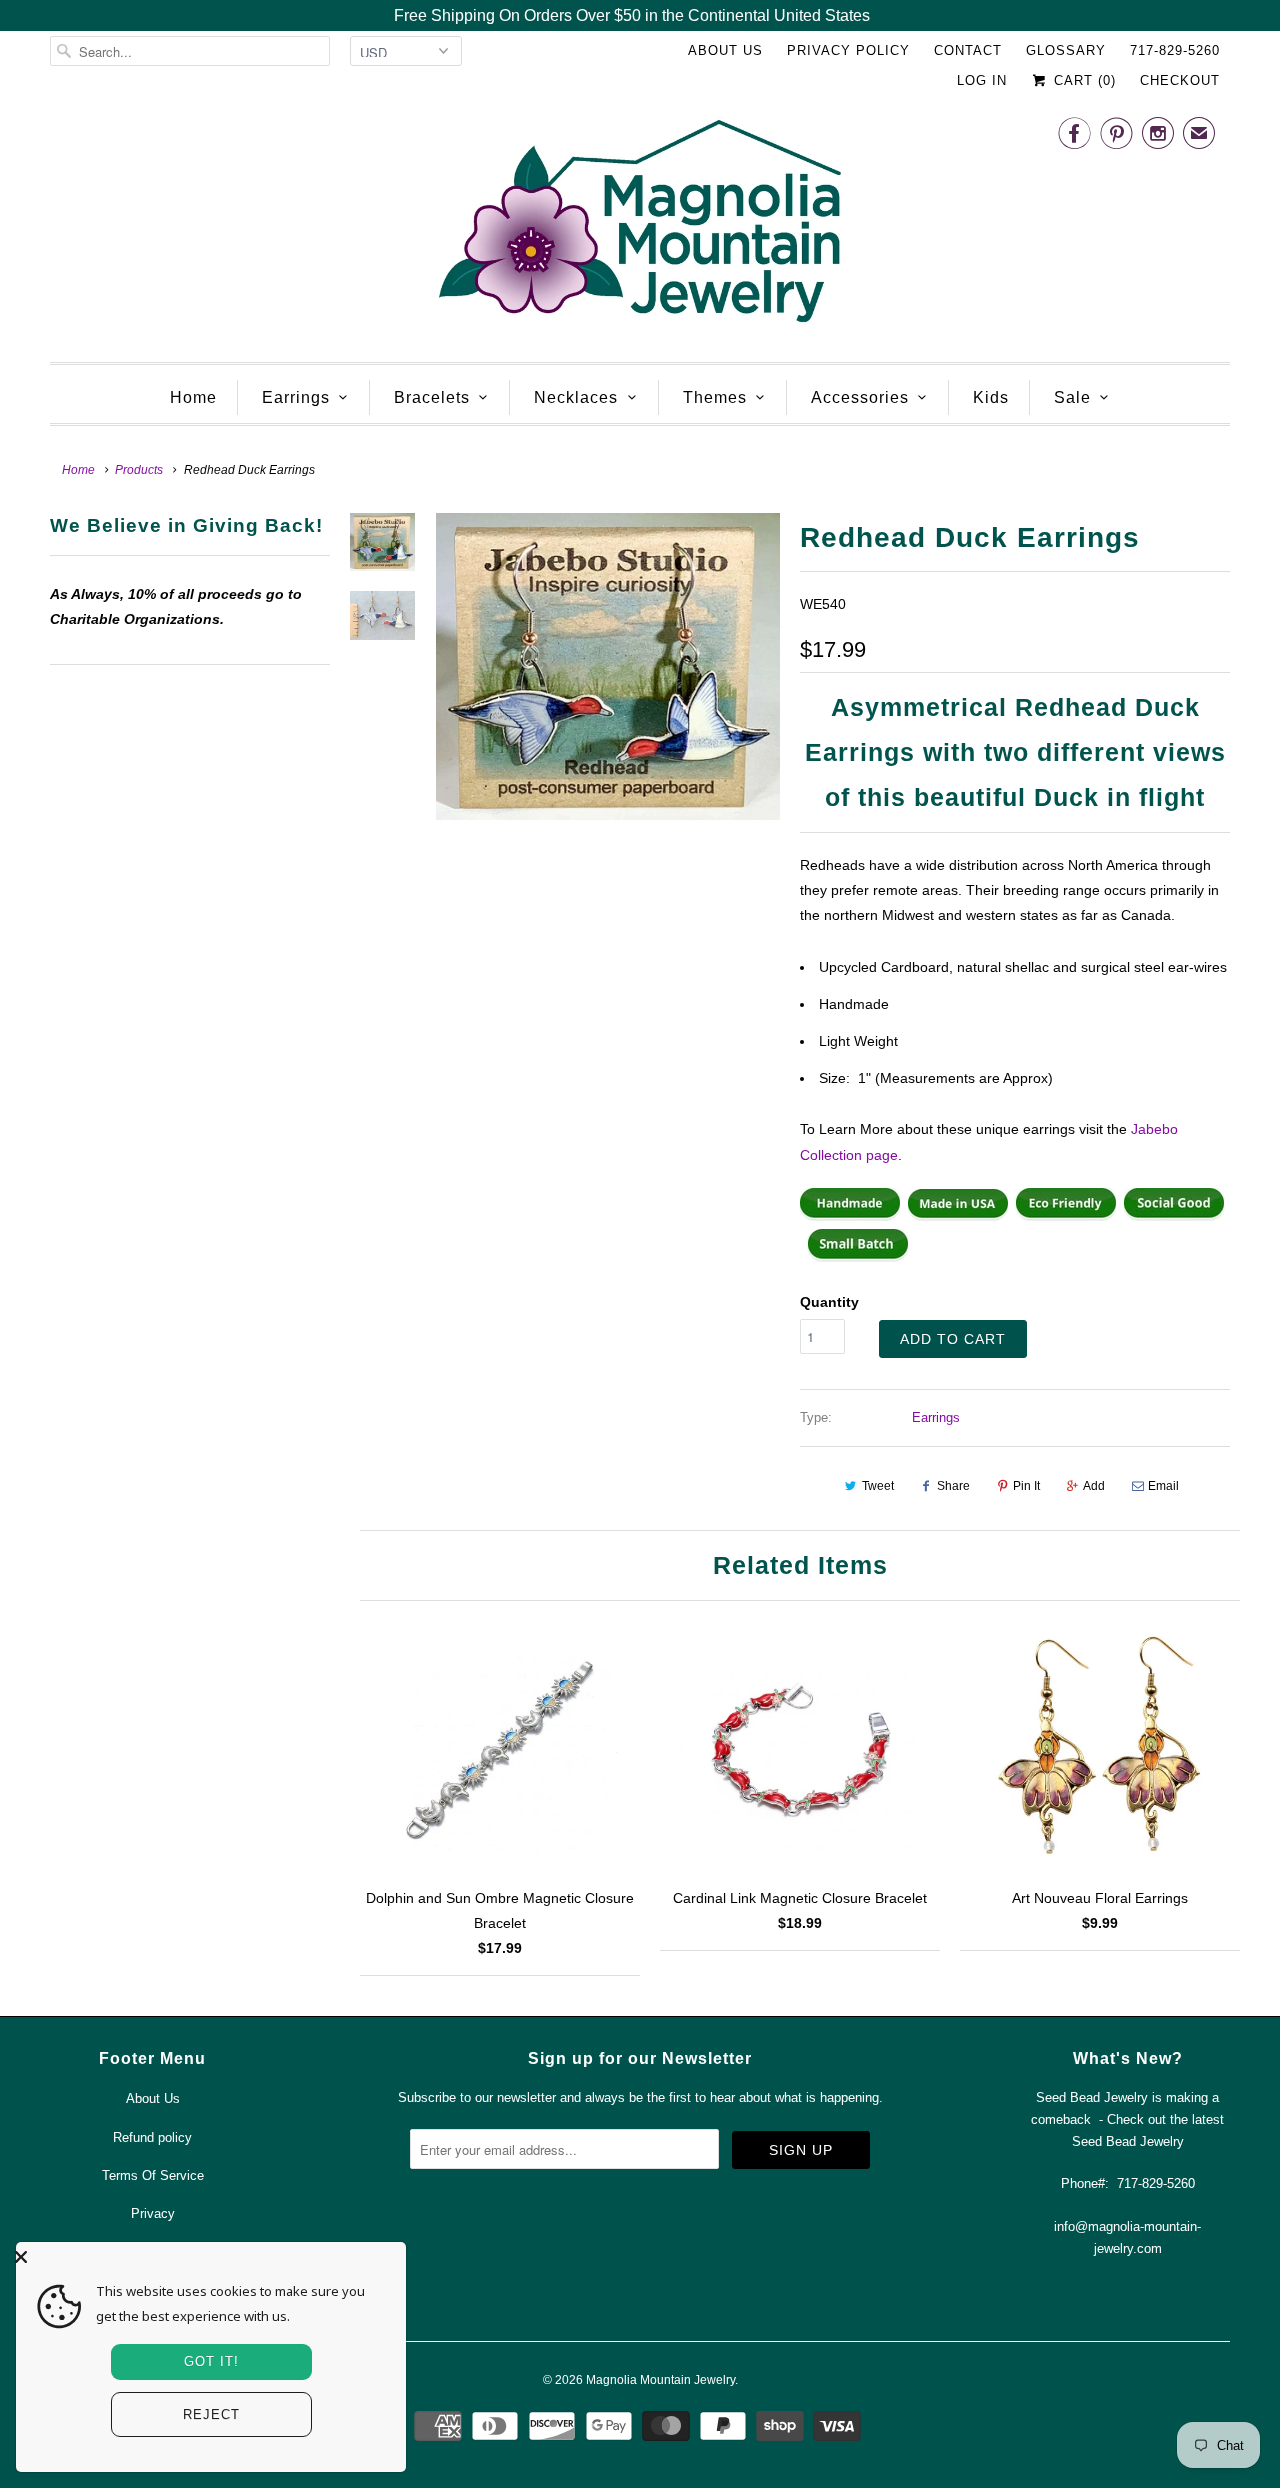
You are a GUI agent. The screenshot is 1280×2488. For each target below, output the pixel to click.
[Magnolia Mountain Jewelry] (640, 226)
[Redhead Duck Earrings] (608, 666)
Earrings (296, 397)
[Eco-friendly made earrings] (1066, 1216)
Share (953, 1486)
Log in (982, 80)
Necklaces (576, 397)
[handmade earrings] (850, 1216)
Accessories (860, 397)
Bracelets (432, 397)
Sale (1072, 397)
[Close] (206, 2257)
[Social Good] (1174, 1216)
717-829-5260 (1175, 50)
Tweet (878, 1486)
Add (1094, 1486)
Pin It (1026, 1486)
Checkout (1180, 80)
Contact (968, 50)
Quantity (829, 1302)
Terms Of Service (153, 2175)
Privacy (153, 2213)
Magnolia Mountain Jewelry (660, 2380)
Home (193, 397)
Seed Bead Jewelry (1128, 2141)
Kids (991, 397)
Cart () (1082, 80)
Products (139, 470)
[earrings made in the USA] (958, 1216)
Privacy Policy (848, 50)
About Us (725, 50)
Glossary (1066, 50)
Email (1163, 1486)
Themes (715, 397)
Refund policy (152, 2137)
